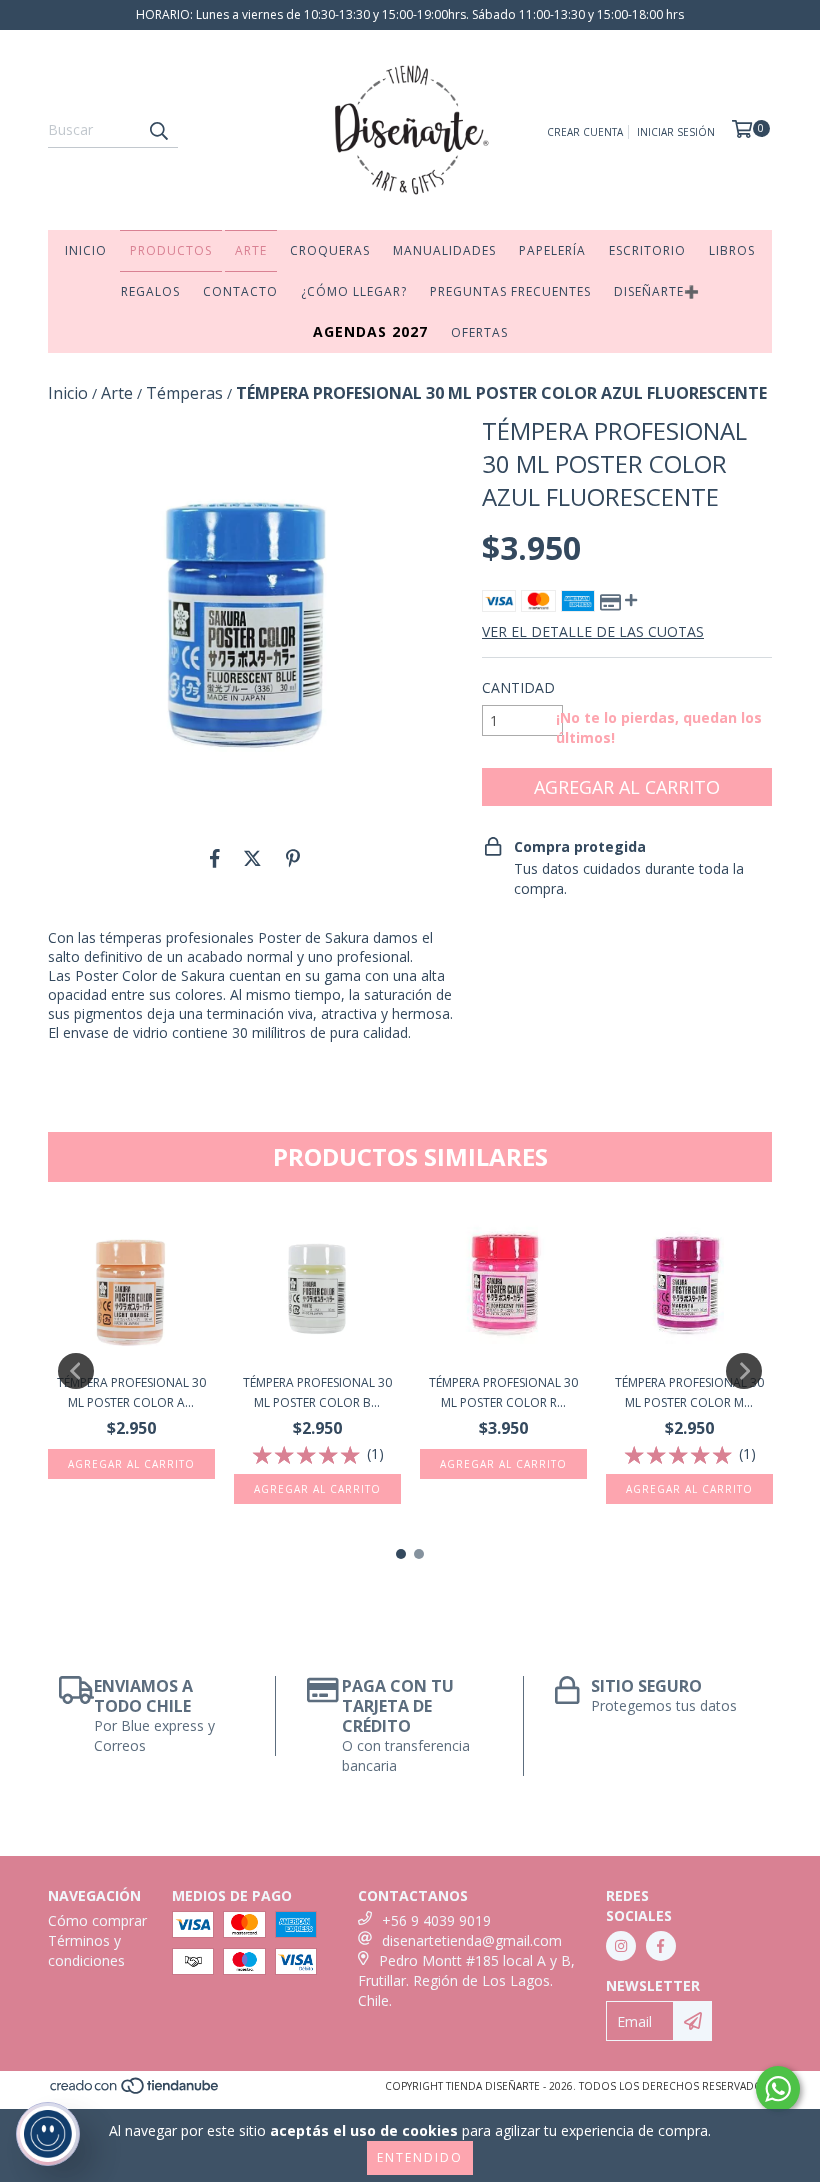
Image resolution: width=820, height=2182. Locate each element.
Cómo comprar (97, 1920)
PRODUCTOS (171, 250)
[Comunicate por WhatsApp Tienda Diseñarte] (778, 2089)
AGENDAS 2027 (370, 331)
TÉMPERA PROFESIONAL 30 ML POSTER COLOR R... (503, 1392)
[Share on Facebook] (215, 858)
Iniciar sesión (676, 132)
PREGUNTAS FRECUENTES (510, 291)
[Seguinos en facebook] (661, 1946)
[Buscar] (158, 130)
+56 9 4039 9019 (436, 1920)
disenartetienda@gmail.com (472, 1940)
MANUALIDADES (444, 250)
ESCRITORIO (647, 250)
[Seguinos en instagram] (621, 1946)
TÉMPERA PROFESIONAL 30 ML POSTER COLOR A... (131, 1392)
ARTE (251, 250)
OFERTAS (479, 332)
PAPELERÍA (552, 250)
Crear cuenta (585, 132)
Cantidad (518, 687)
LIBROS (732, 250)
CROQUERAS (330, 250)
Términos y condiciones (86, 1950)
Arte (117, 393)
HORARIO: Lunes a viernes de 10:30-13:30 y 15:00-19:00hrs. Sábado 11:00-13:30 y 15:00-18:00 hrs (410, 14)
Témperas (184, 393)
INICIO (86, 250)
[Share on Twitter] (252, 858)
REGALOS (150, 291)
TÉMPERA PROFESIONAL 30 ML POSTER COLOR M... (689, 1392)
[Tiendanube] (135, 2091)
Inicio (68, 393)
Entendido (420, 2157)
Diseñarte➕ (657, 291)
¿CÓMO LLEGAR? (354, 291)
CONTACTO (240, 291)
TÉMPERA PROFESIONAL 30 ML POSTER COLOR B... (317, 1392)
